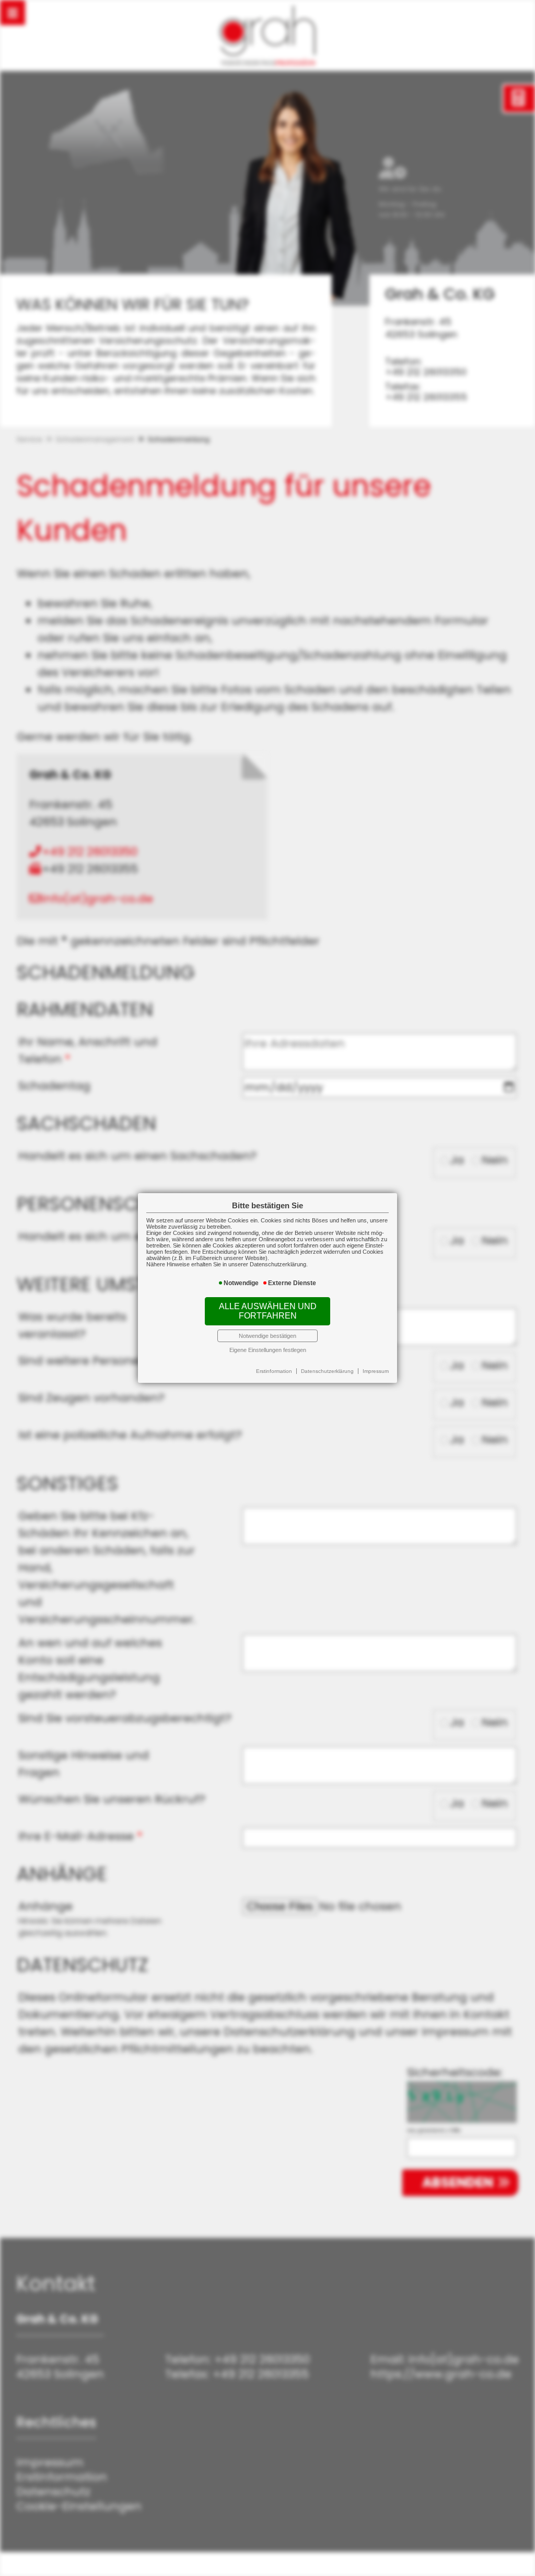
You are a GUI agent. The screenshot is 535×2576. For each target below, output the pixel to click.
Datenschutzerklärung (327, 1371)
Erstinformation (274, 1371)
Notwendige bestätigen (267, 1336)
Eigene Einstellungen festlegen (268, 1350)
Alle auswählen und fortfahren (268, 1311)
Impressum (376, 1371)
